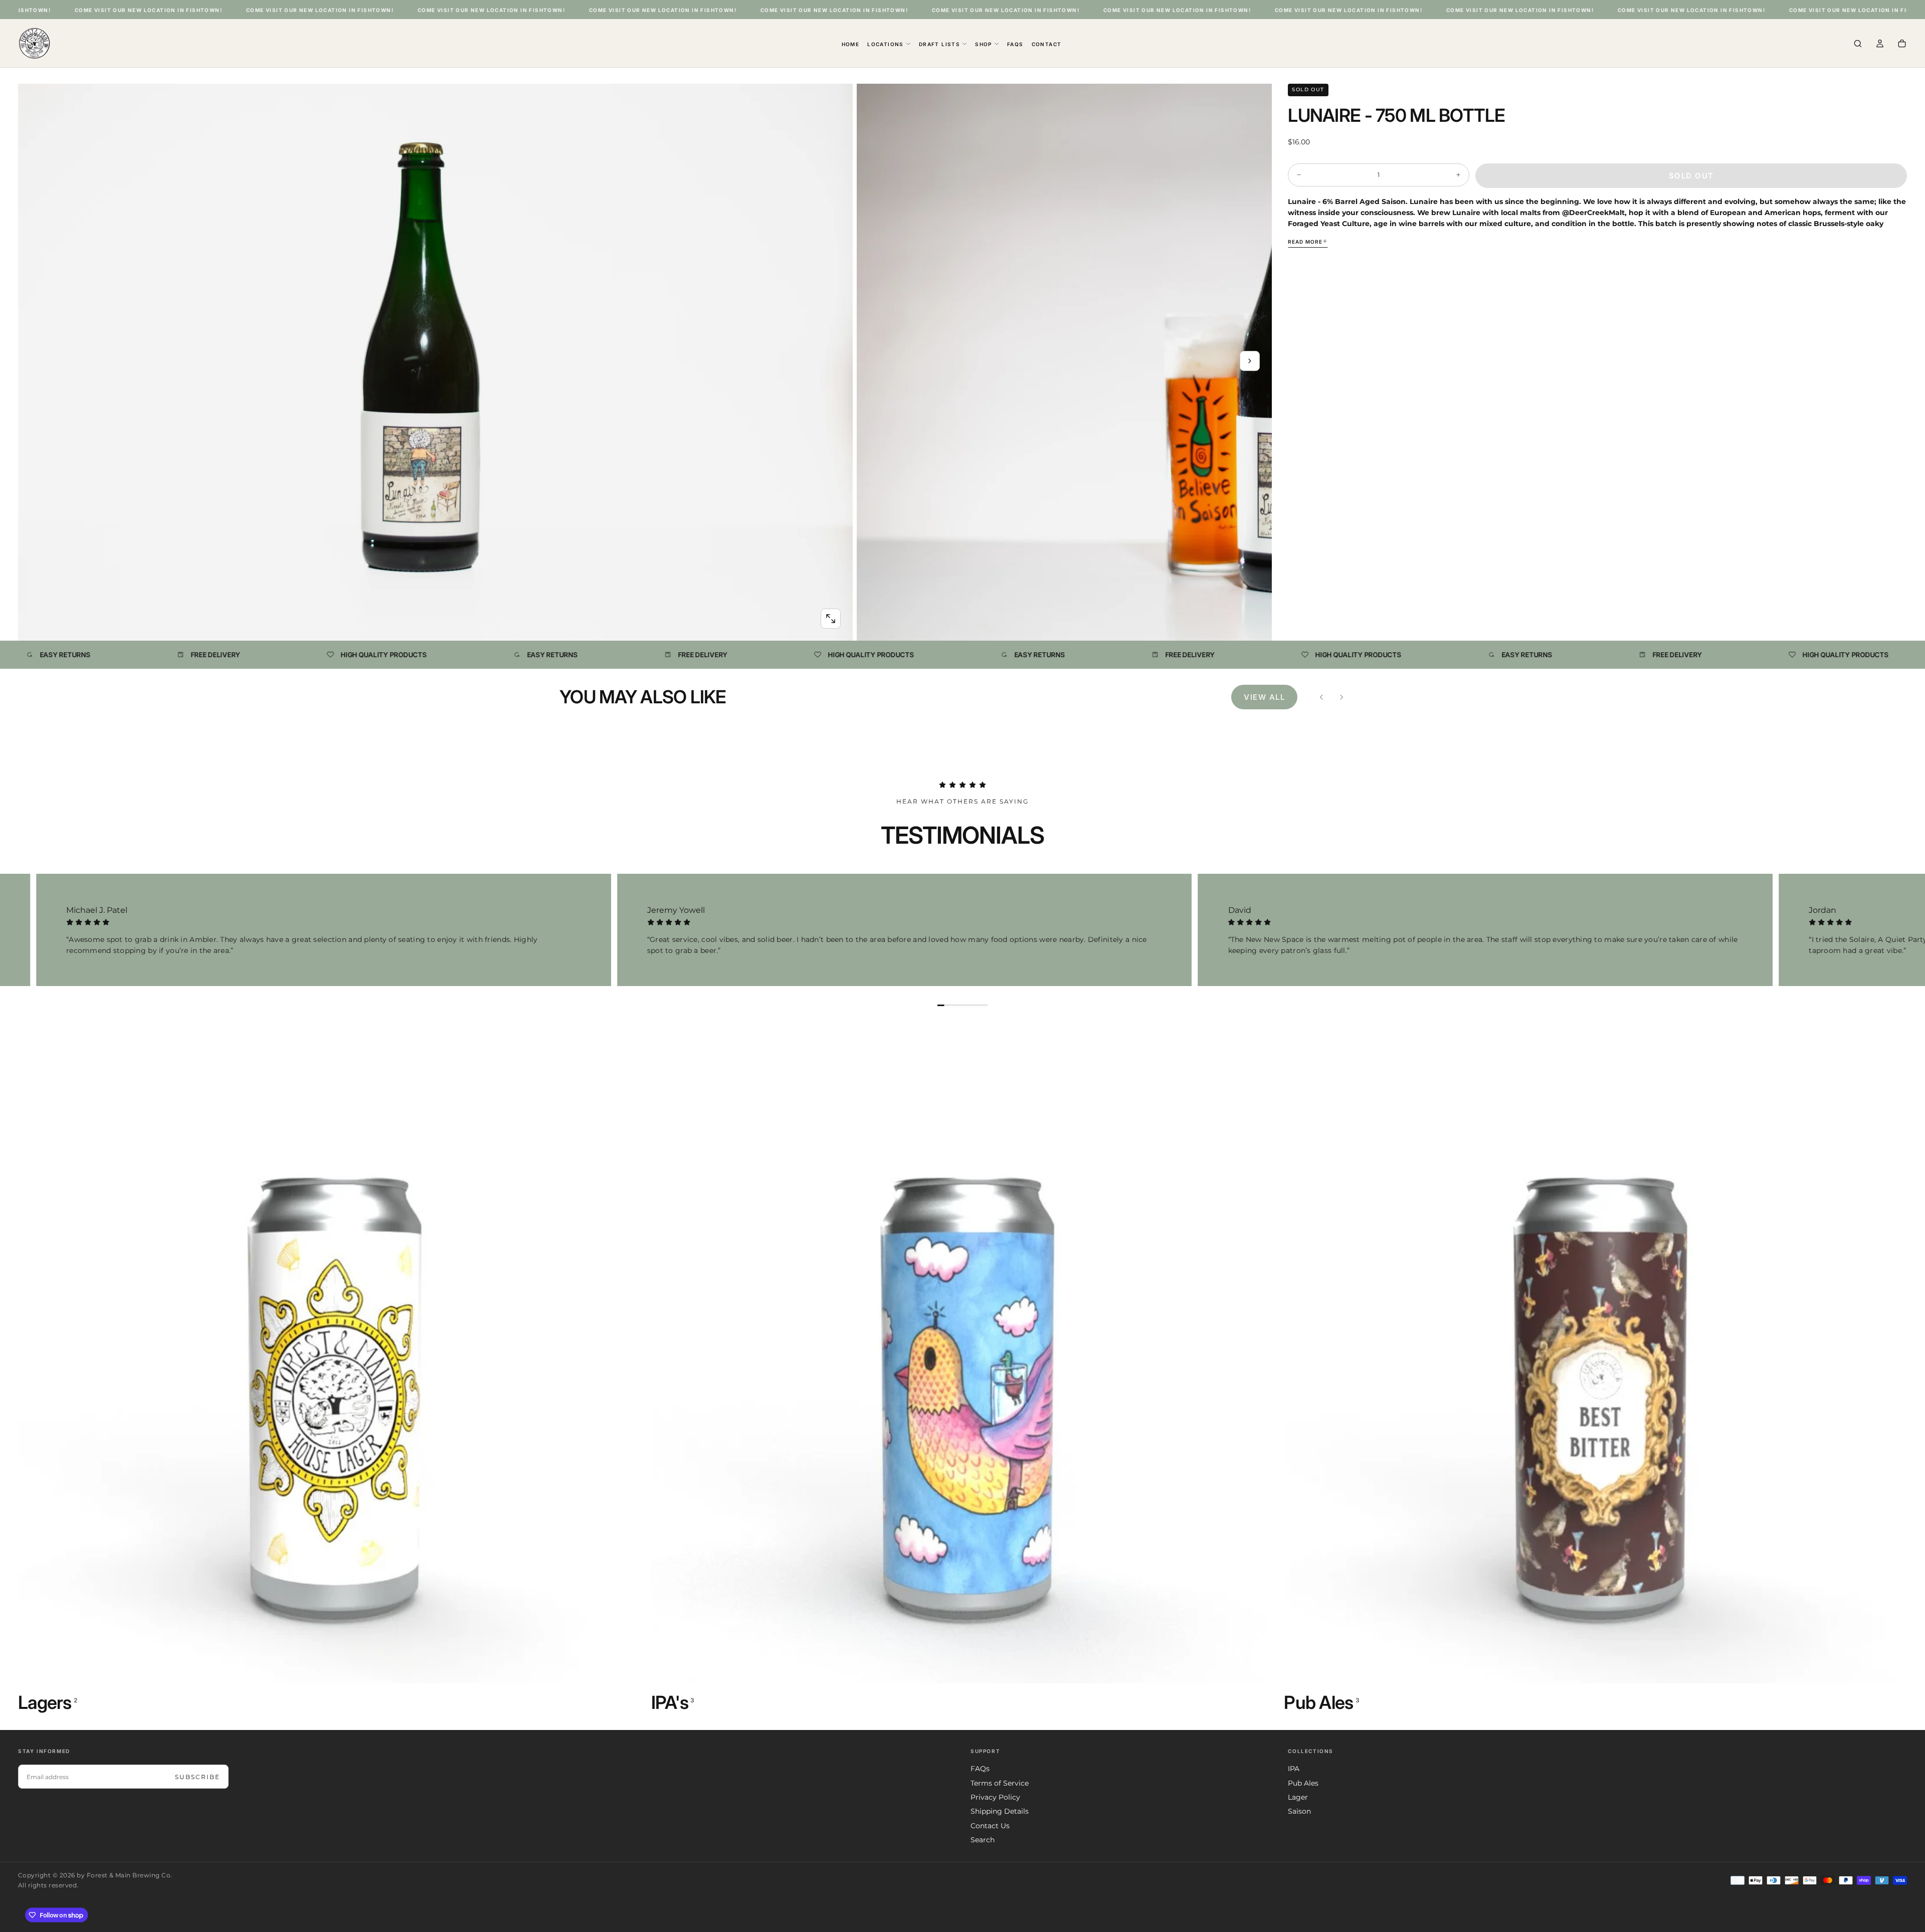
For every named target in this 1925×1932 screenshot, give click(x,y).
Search (983, 1840)
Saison (1299, 1811)
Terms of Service (1000, 1783)
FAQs (1015, 44)
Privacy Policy (995, 1797)
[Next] (1341, 697)
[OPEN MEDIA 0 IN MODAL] (831, 619)
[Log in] (1880, 44)
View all (1264, 697)
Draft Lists (939, 44)
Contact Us (990, 1826)
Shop (984, 44)
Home (851, 44)
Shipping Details (1000, 1811)
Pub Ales (1303, 1783)
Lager (1298, 1797)
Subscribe (198, 1777)
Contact (1047, 44)
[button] (1858, 44)
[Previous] (1321, 697)
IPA (1294, 1769)
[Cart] (1902, 44)
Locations (886, 44)
